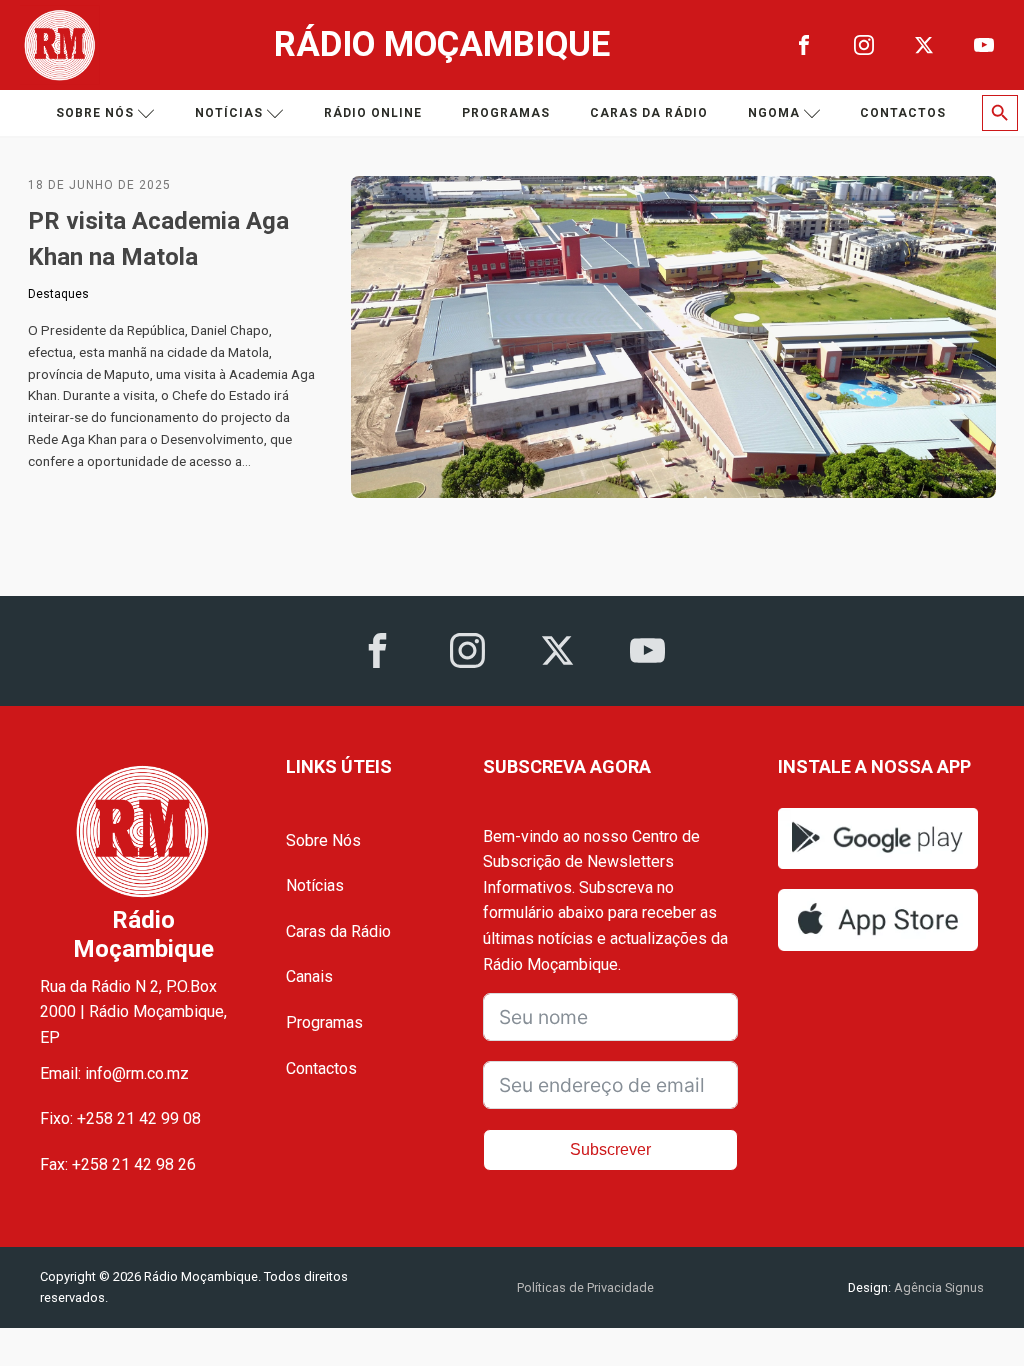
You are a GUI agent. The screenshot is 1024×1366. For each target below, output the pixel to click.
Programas (506, 113)
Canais (309, 976)
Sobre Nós (323, 840)
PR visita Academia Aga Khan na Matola (158, 239)
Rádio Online (373, 113)
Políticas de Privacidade (585, 1287)
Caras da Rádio (649, 113)
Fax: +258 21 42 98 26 (118, 1164)
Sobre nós (95, 113)
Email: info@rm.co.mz (114, 1073)
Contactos (903, 113)
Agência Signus (937, 1287)
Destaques (58, 294)
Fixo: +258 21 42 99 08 (120, 1118)
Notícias (229, 113)
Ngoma (774, 113)
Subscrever (610, 1149)
